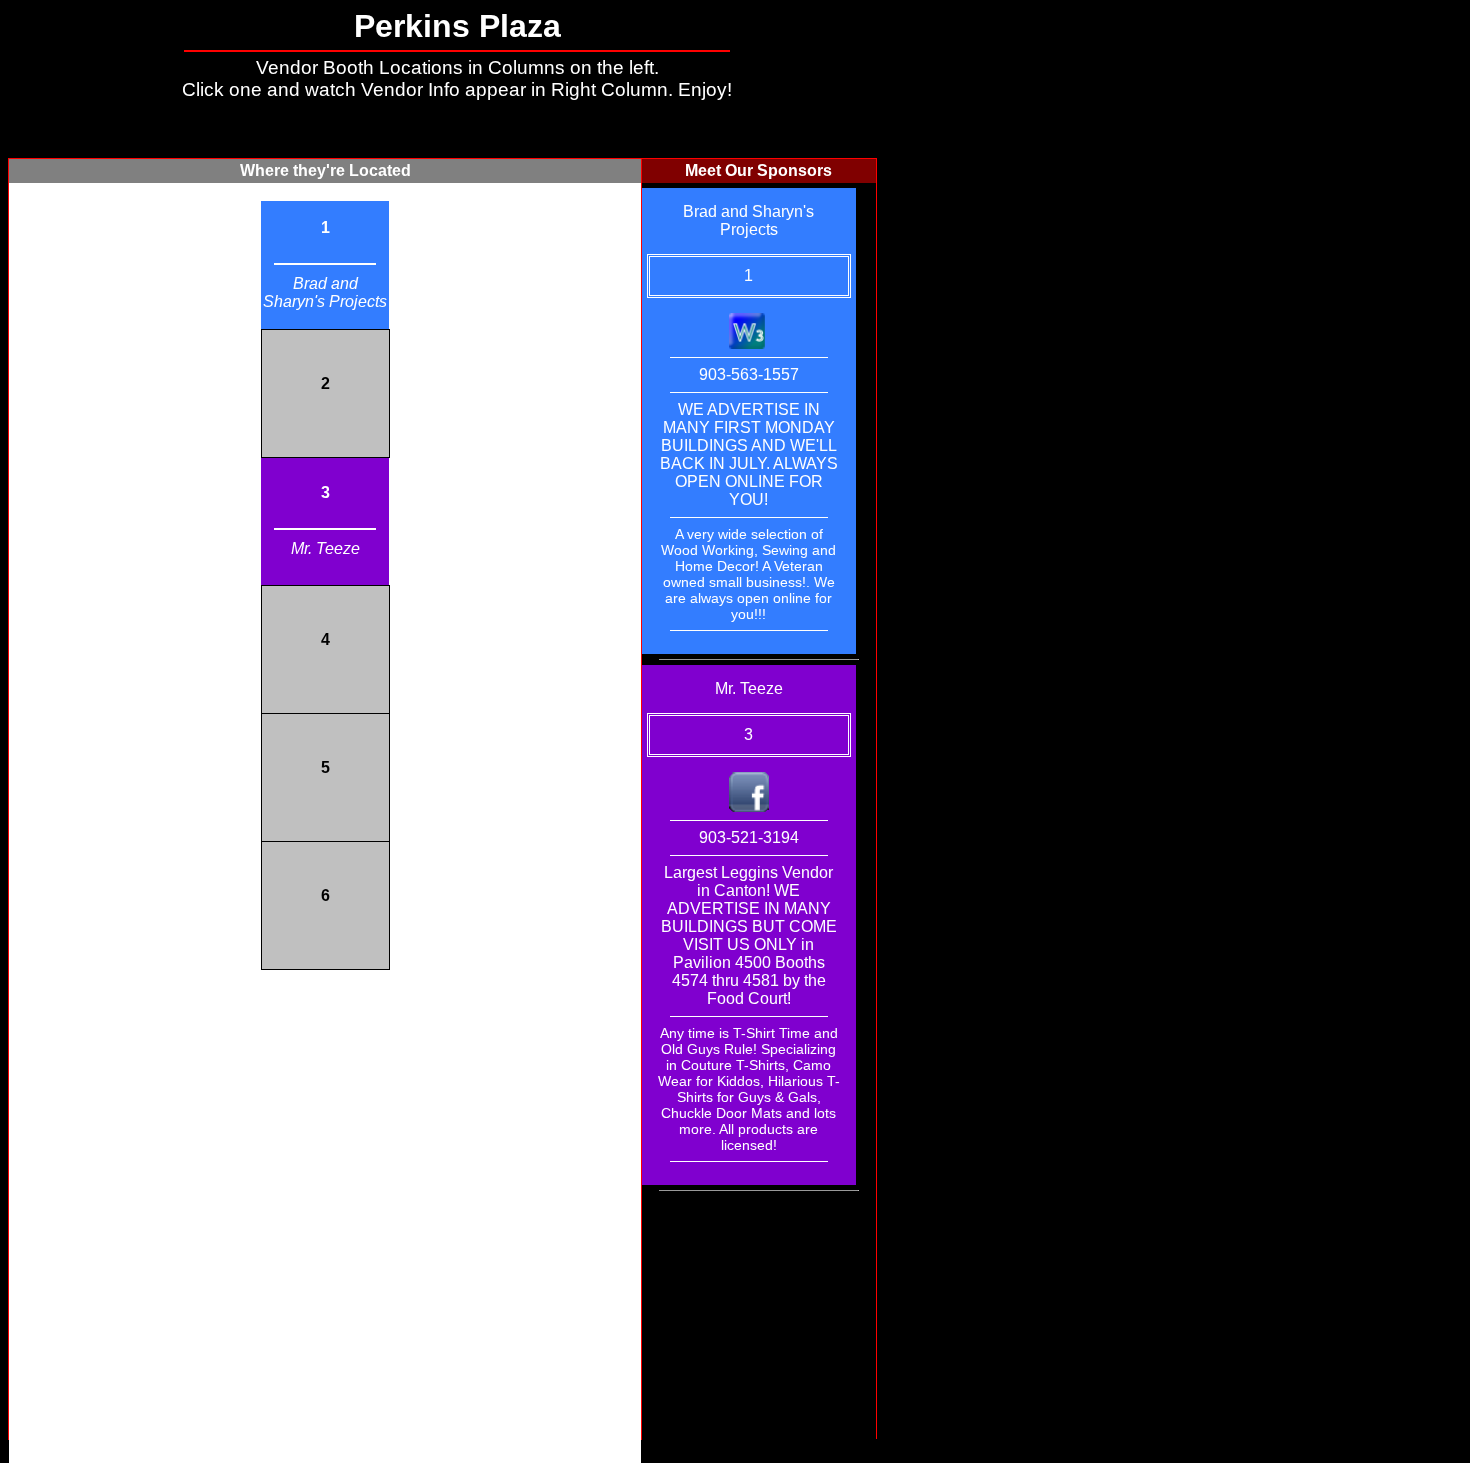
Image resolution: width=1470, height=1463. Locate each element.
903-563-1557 (749, 374)
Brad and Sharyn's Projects (325, 292)
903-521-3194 (749, 837)
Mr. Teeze (325, 548)
